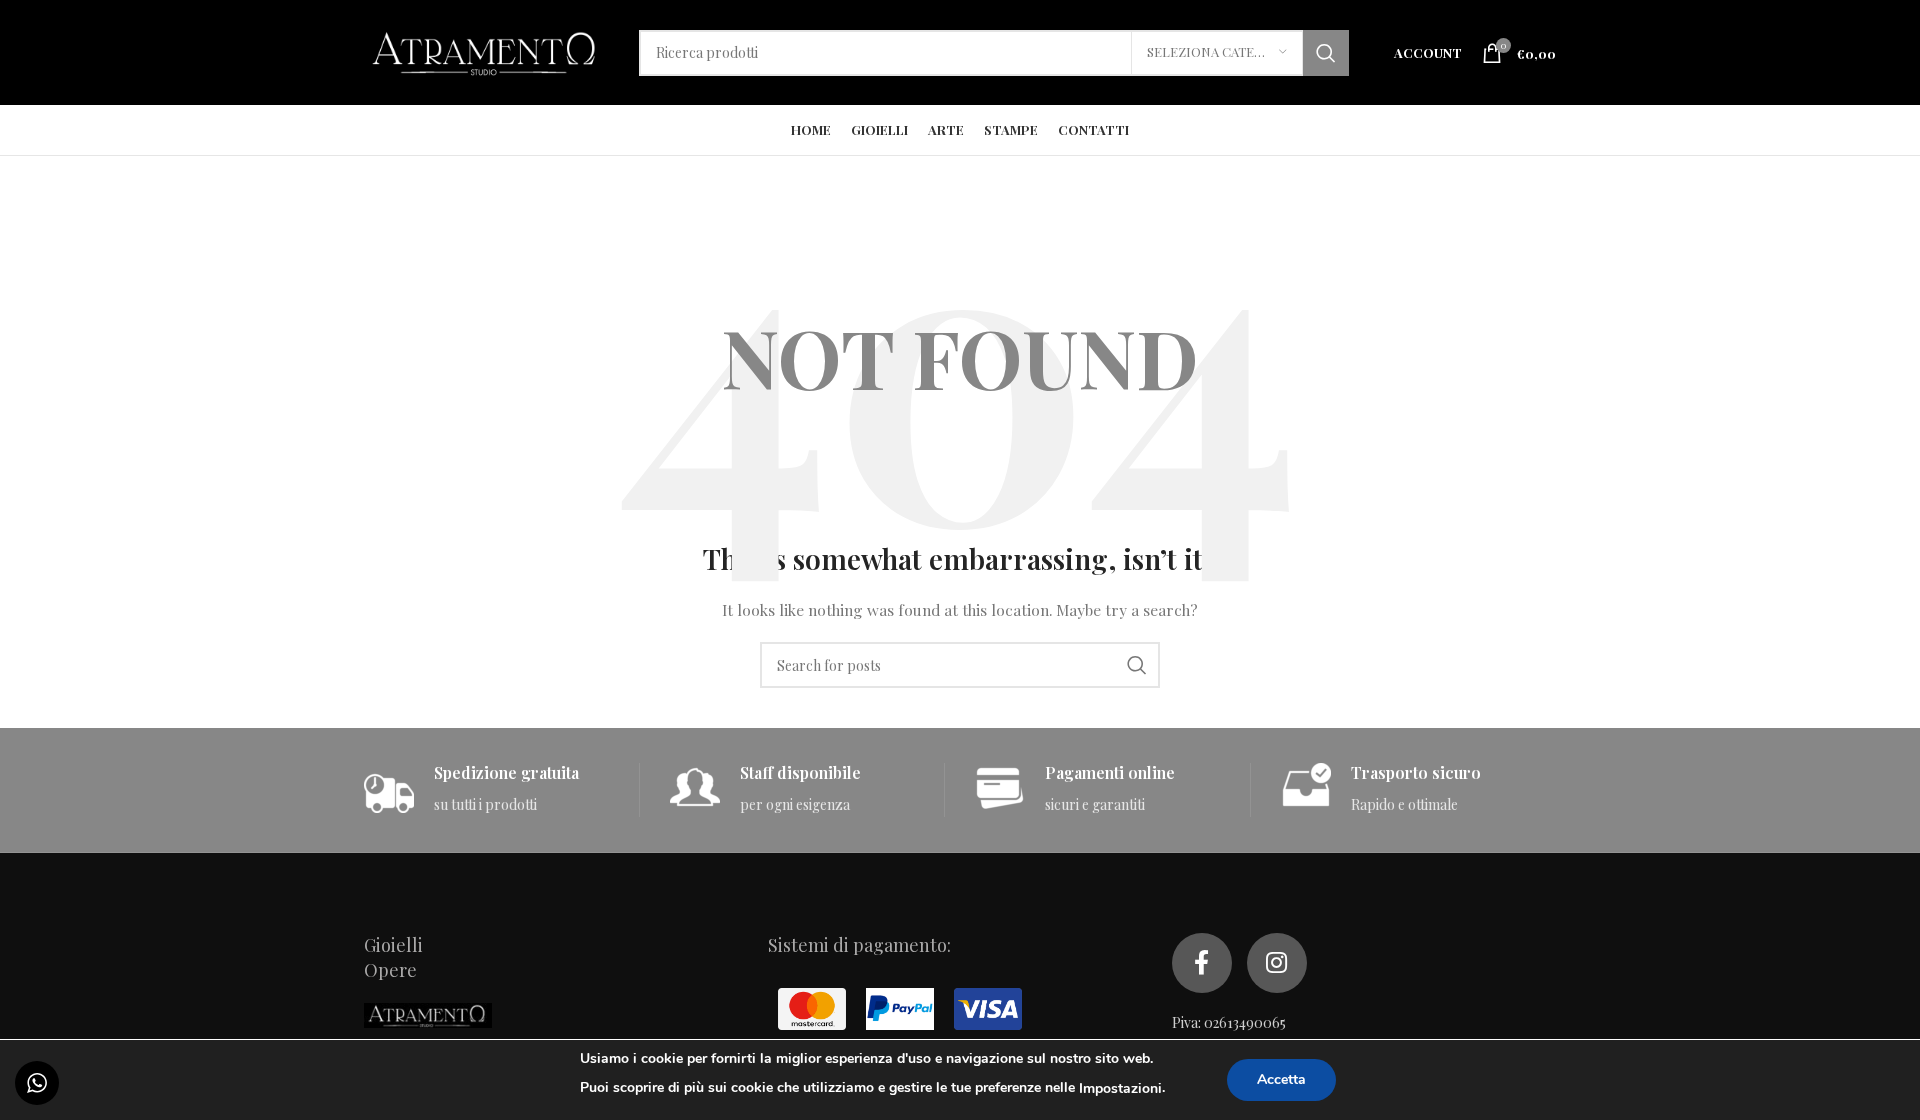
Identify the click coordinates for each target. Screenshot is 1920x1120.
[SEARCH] (1326, 53)
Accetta (1281, 1079)
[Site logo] (486, 50)
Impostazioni (1120, 1088)
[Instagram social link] (1277, 963)
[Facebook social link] (1202, 963)
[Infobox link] (501, 789)
